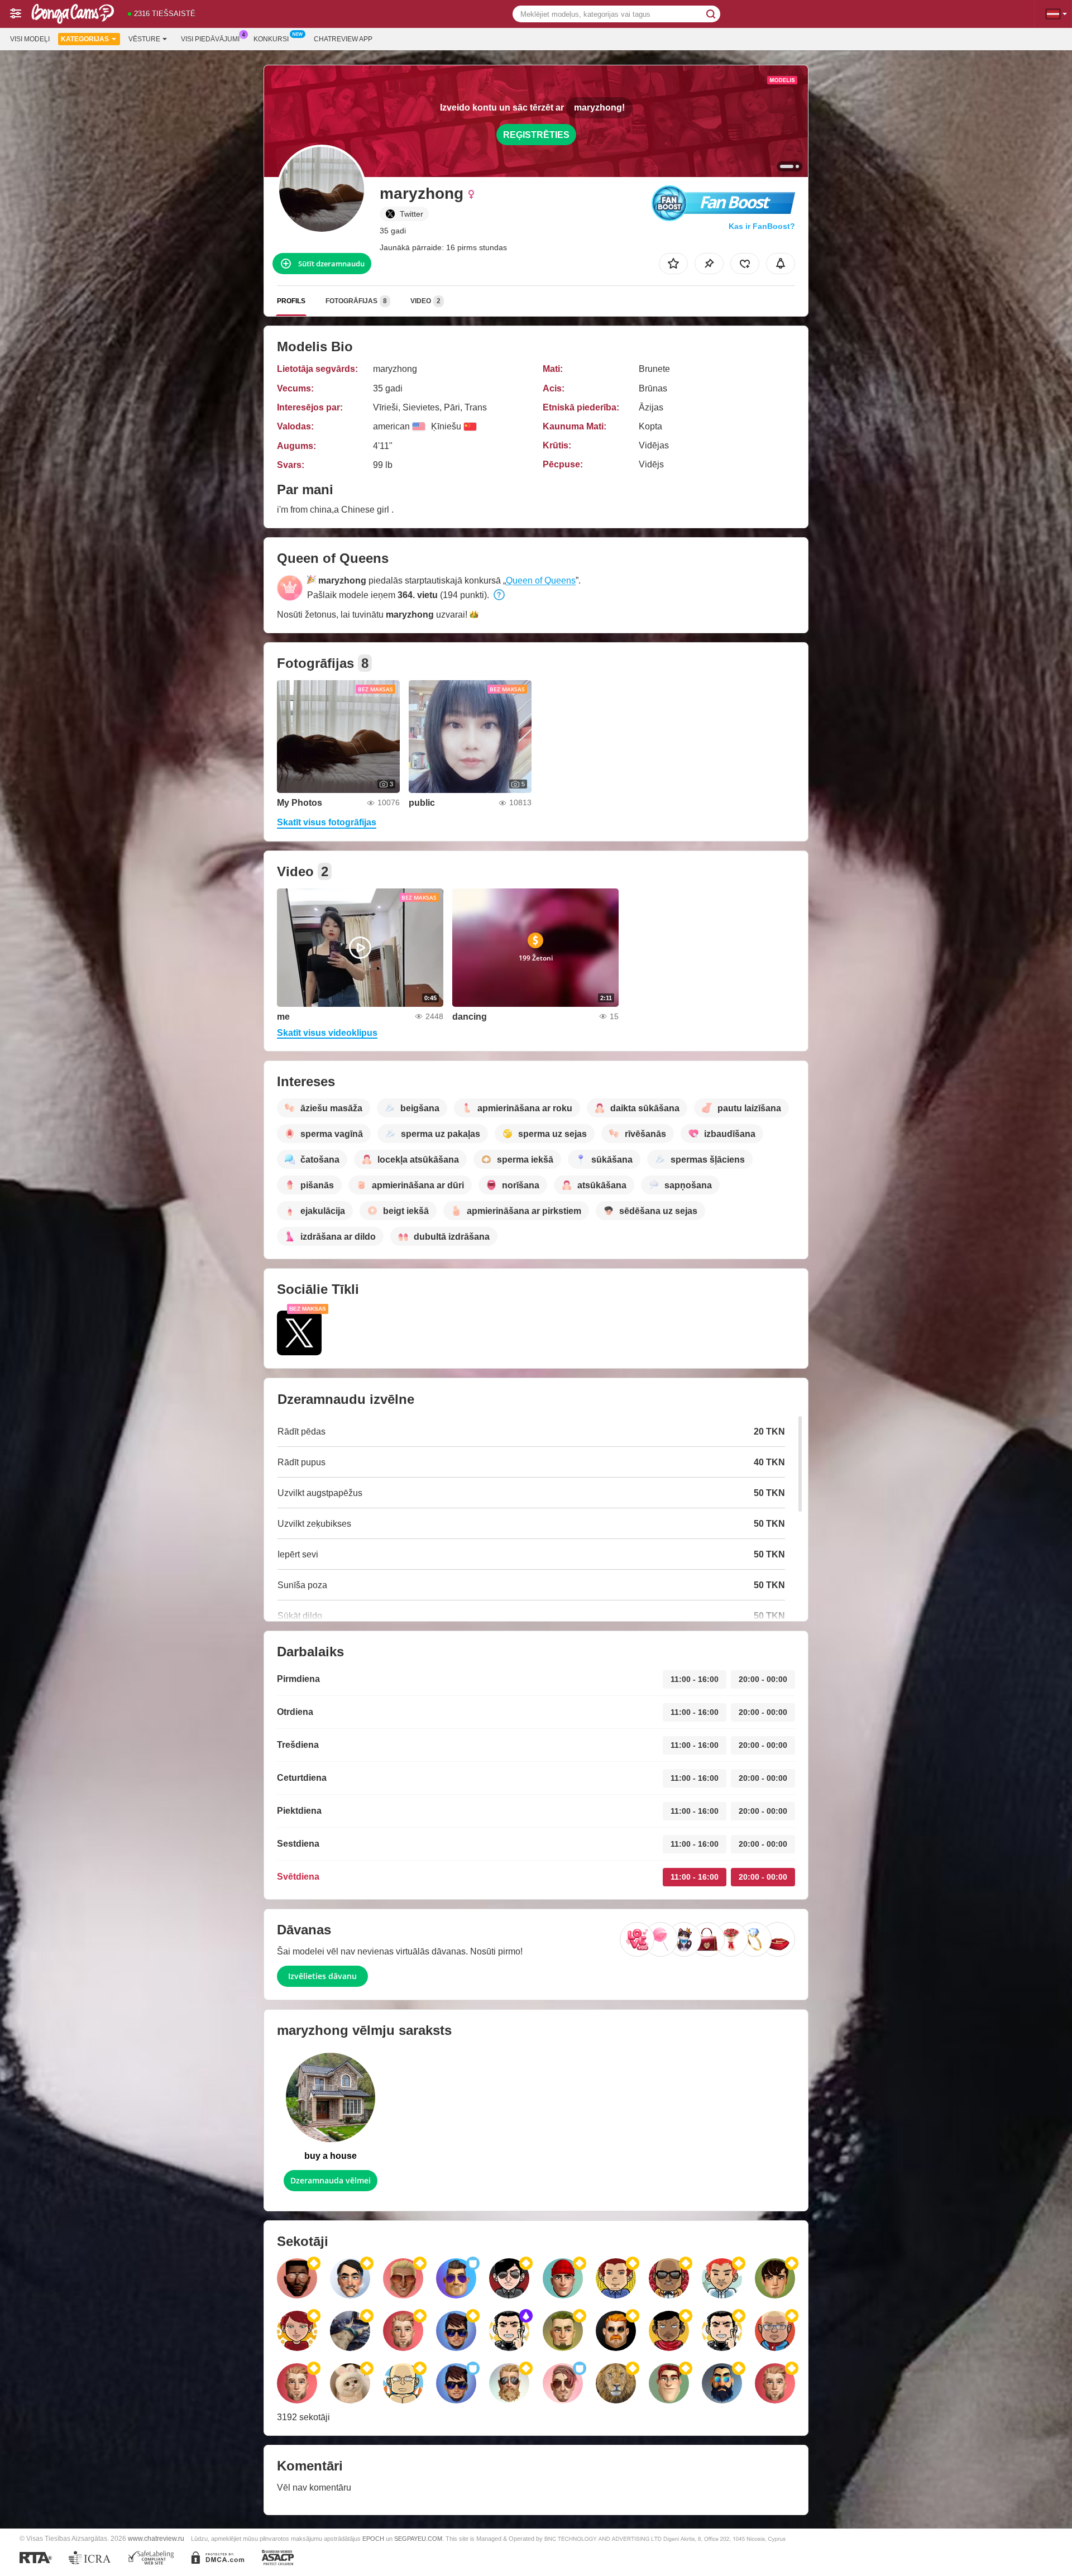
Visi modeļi (30, 39)
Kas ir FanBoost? (762, 226)
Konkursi (271, 39)
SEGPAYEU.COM (418, 2539)
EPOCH (373, 2539)
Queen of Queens (541, 580)
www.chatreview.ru (156, 2538)
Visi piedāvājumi (210, 39)
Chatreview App (343, 39)
